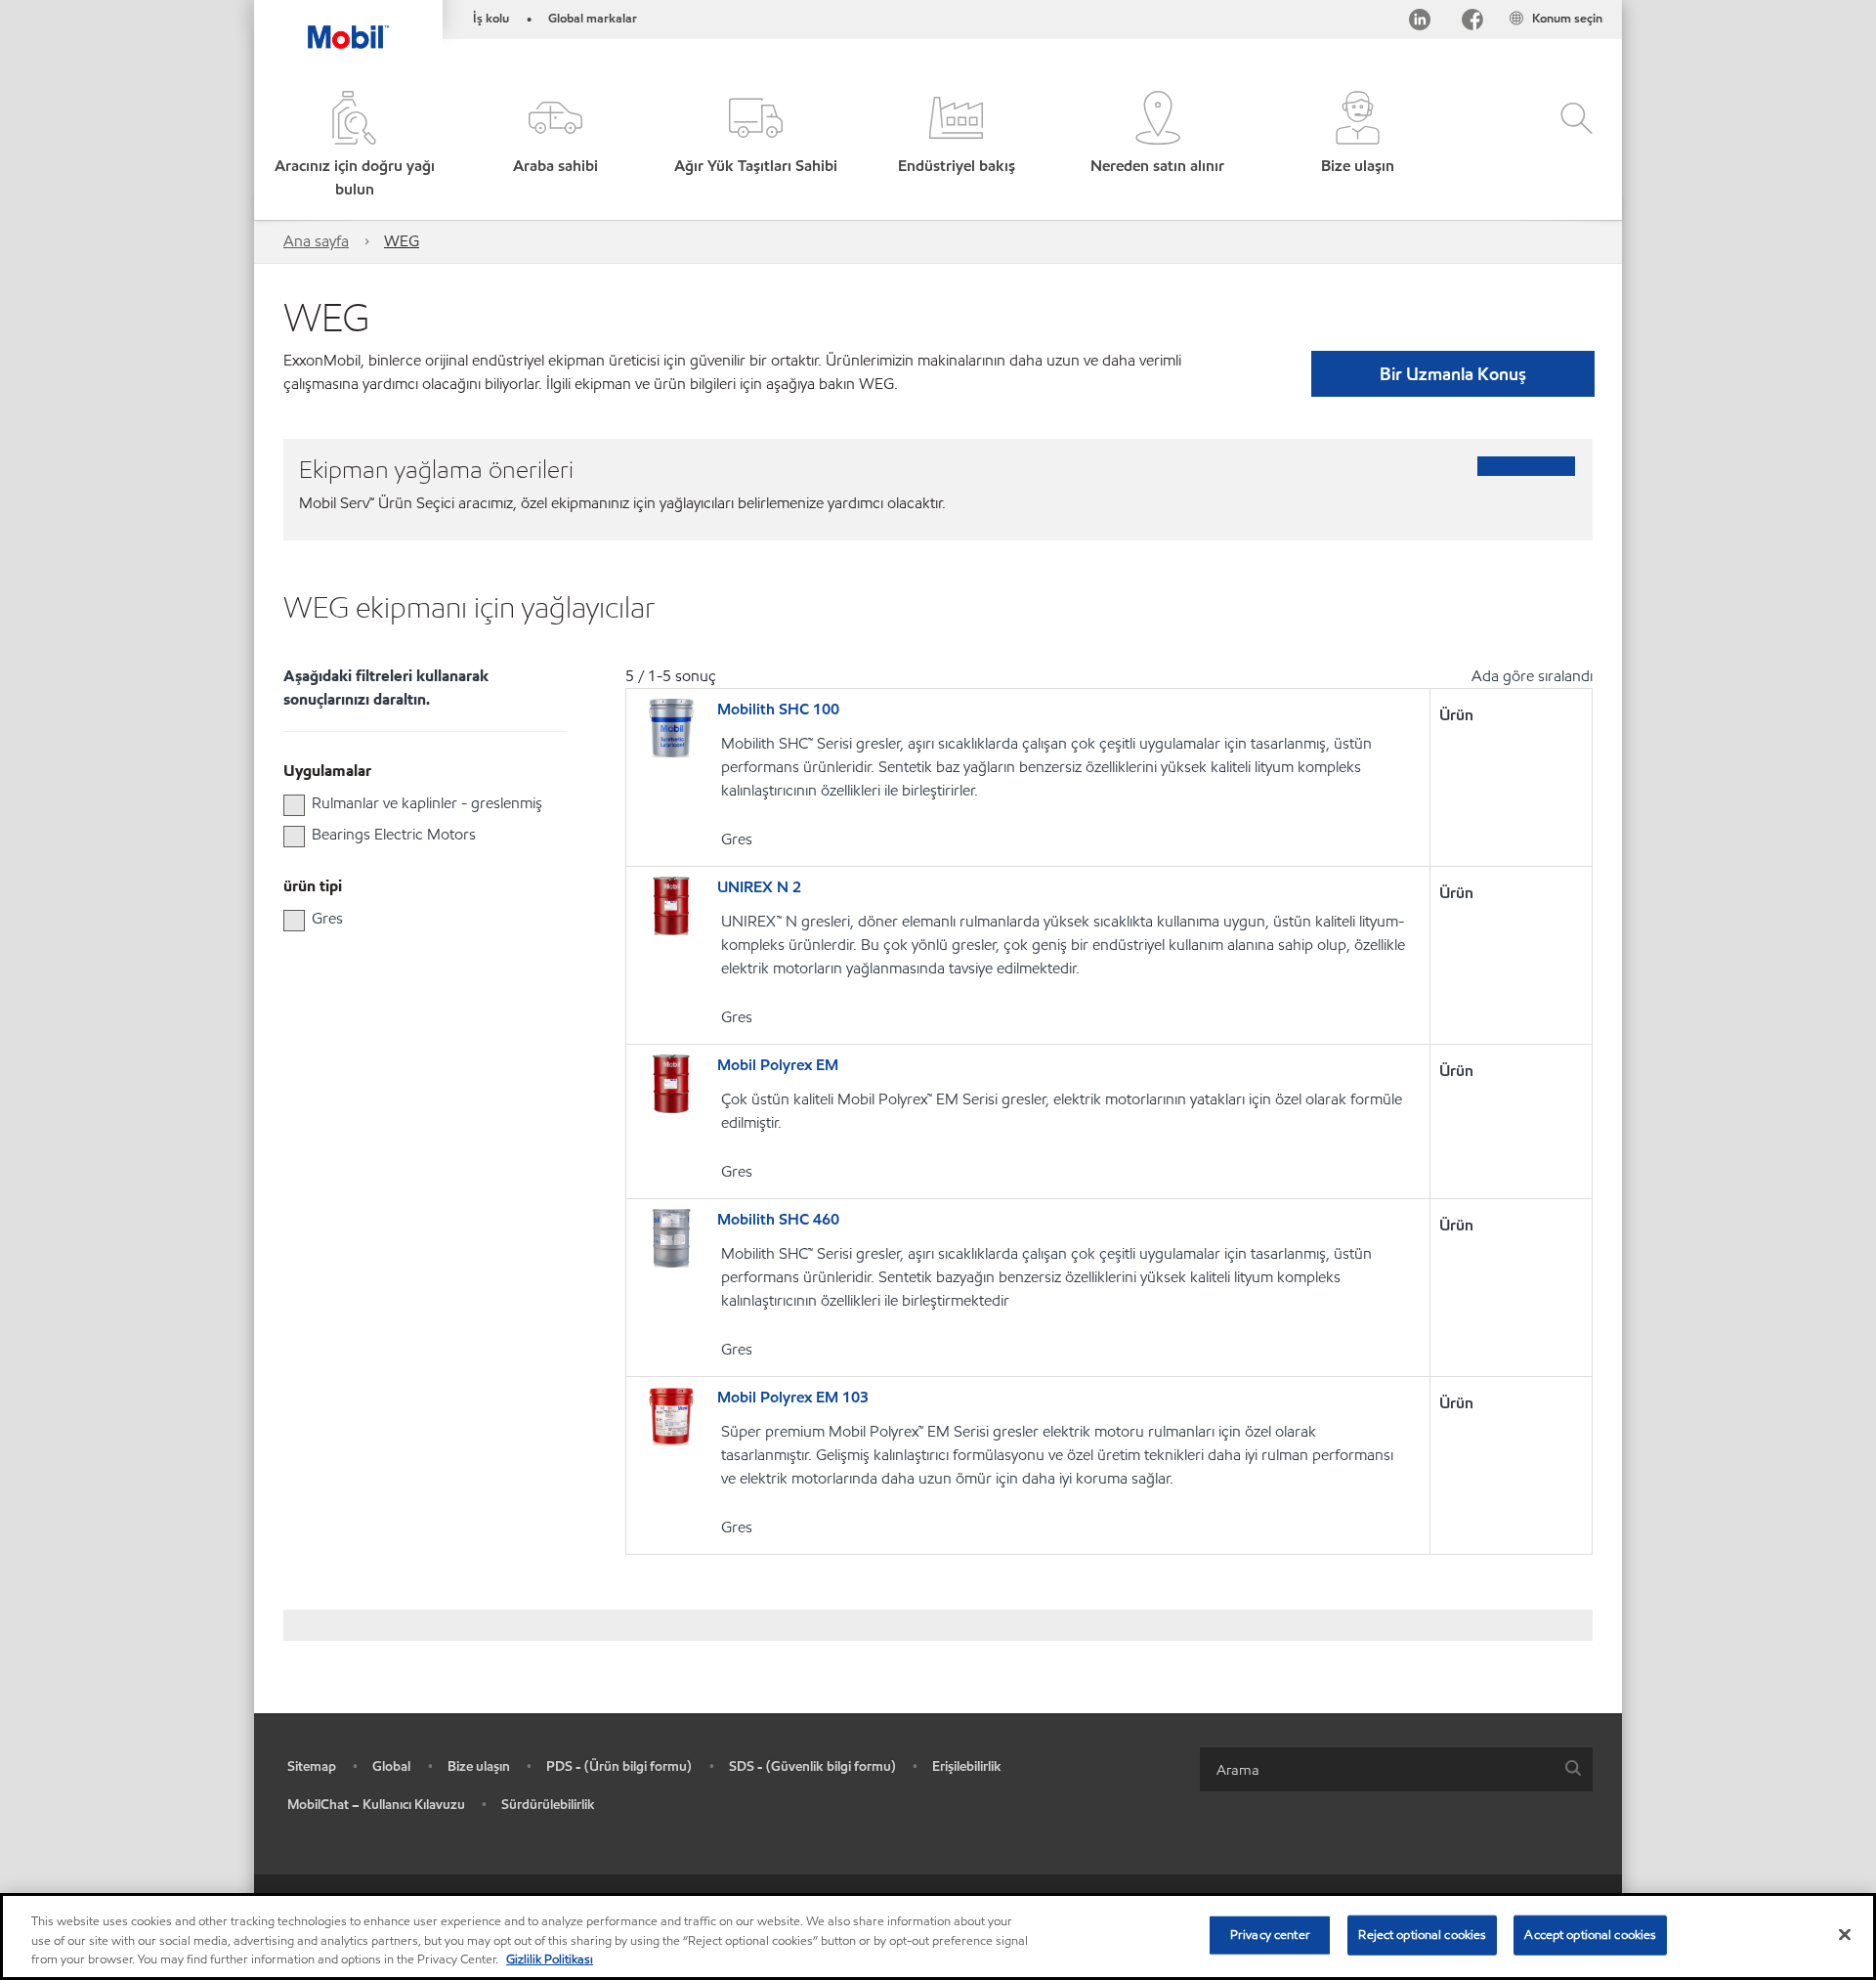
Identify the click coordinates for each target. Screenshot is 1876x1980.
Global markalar (593, 19)
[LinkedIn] (1420, 23)
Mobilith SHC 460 (778, 1219)
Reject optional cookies (1422, 1934)
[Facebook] (1472, 23)
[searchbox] (1377, 1769)
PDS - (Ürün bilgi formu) (619, 1766)
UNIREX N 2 (759, 887)
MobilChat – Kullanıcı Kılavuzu (376, 1805)
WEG (402, 241)
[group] (415, 803)
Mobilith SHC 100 (778, 709)
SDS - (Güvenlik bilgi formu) (812, 1766)
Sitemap (312, 1766)
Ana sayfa (316, 241)
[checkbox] (294, 805)
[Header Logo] (348, 24)
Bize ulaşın (479, 1766)
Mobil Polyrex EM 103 (793, 1397)
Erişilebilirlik (967, 1766)
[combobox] (1396, 1769)
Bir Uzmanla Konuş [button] (1453, 374)
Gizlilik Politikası (550, 1959)
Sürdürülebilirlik (548, 1805)
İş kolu (491, 19)
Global (391, 1766)
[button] (554, 146)
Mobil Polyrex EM (778, 1065)
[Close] (1845, 1934)
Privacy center (1270, 1934)
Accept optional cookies (1590, 1934)
